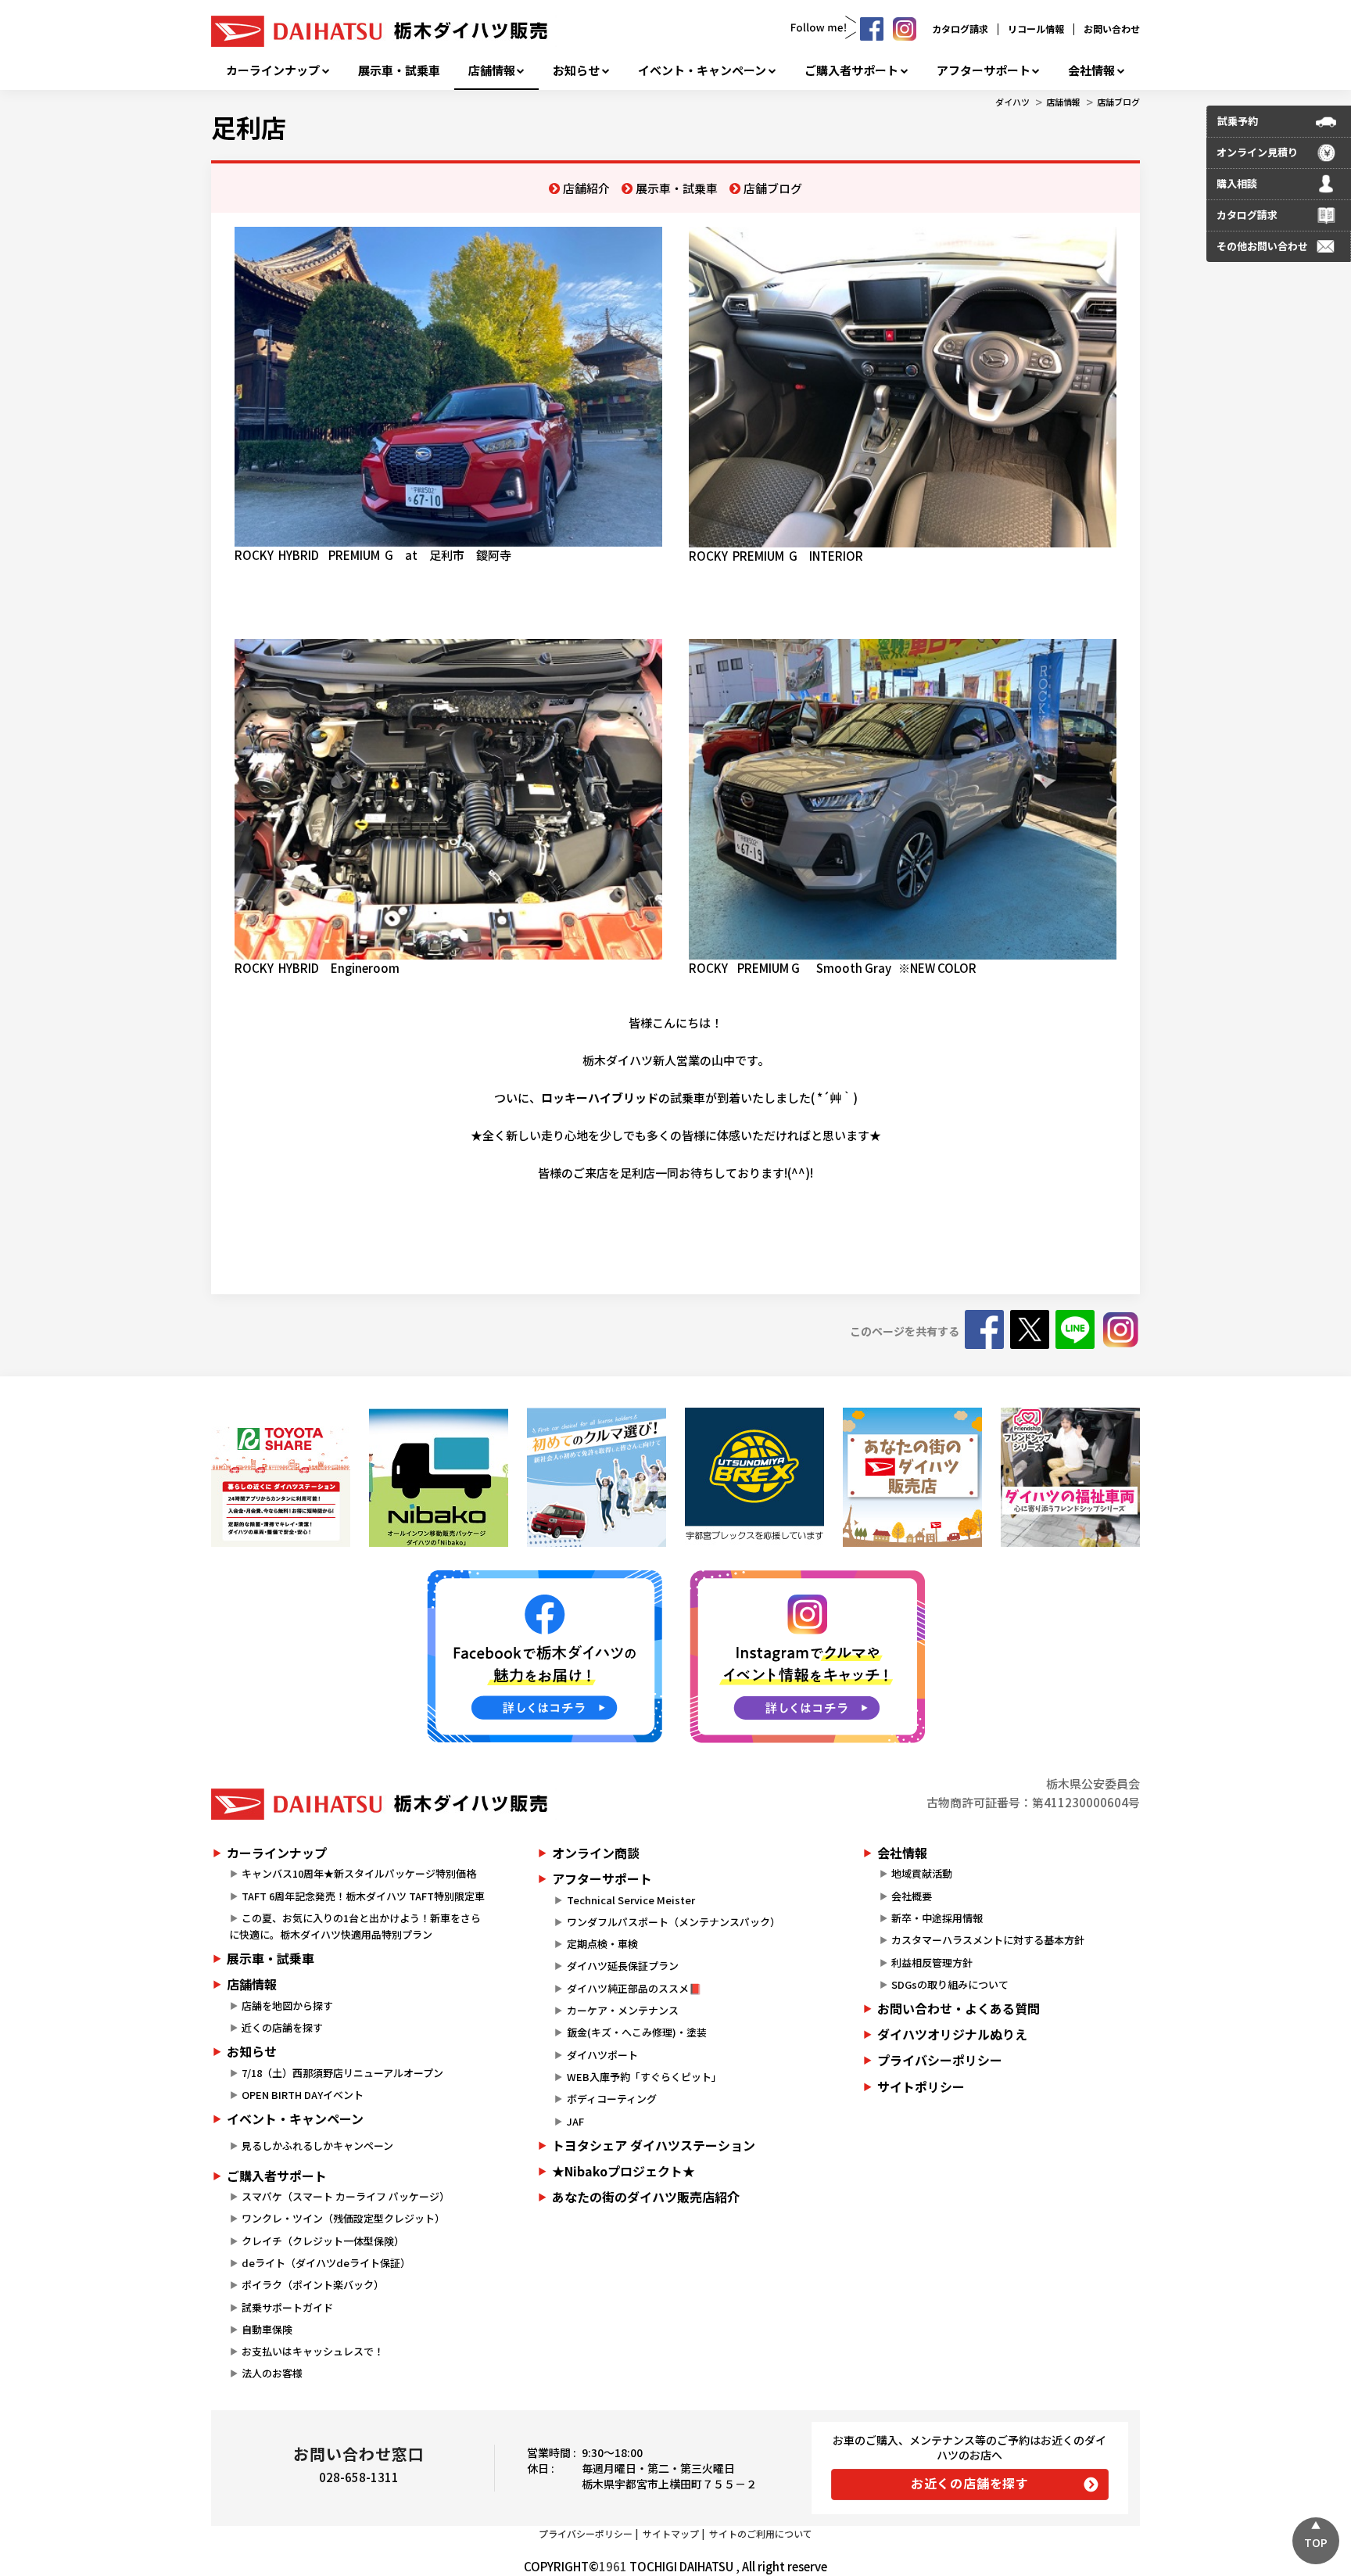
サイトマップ (671, 2533)
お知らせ (576, 70)
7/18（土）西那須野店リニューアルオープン (342, 2073)
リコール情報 (1036, 29)
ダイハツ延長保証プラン (623, 1966)
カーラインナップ (273, 70)
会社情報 (1091, 70)
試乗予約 (1238, 121)
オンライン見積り (1257, 152)
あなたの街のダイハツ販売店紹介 (646, 2197)
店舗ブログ (1118, 102)
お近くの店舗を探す (970, 2483)
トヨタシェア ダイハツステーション (654, 2145)
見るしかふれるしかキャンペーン (317, 2145)
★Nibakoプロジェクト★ (624, 2171)
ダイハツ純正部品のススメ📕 (634, 1988)
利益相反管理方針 (932, 1962)
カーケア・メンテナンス (623, 2010)
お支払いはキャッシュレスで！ (313, 2351)
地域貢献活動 (922, 1873)
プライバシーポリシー (940, 2060)
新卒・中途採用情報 (937, 1918)
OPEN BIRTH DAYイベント (303, 2095)
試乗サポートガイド (287, 2307)
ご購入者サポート (851, 70)
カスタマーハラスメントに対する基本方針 (988, 1940)
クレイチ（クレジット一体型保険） (323, 2241)
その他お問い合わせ (1262, 246)
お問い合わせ (1112, 29)
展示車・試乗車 (399, 70)
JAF (575, 2121)
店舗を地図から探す (287, 2006)
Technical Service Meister (631, 1900)
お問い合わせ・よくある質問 (959, 2008)
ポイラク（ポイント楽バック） (313, 2285)
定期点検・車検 (602, 1944)
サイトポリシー (921, 2086)
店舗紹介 (586, 188)
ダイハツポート (602, 2055)
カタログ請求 (960, 29)
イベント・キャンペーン (702, 70)
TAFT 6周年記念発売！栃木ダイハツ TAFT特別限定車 (363, 1896)
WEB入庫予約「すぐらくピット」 (644, 2077)
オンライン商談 (596, 1853)
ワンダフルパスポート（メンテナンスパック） (674, 1922)
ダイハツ (1012, 102)
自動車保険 (267, 2329)
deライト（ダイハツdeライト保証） (326, 2263)
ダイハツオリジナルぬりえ (952, 2034)
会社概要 (912, 1896)
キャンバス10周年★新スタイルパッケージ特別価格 (359, 1873)
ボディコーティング (612, 2099)
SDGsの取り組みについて (950, 1984)
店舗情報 (492, 70)
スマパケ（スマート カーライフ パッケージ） (346, 2196)
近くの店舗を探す (282, 2027)
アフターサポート (984, 70)
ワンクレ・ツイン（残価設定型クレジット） (343, 2218)
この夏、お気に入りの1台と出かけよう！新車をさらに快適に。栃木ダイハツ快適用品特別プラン (355, 1926)
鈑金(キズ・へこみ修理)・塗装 (637, 2032)
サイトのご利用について (761, 2533)
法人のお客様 (272, 2373)
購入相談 (1237, 183)
